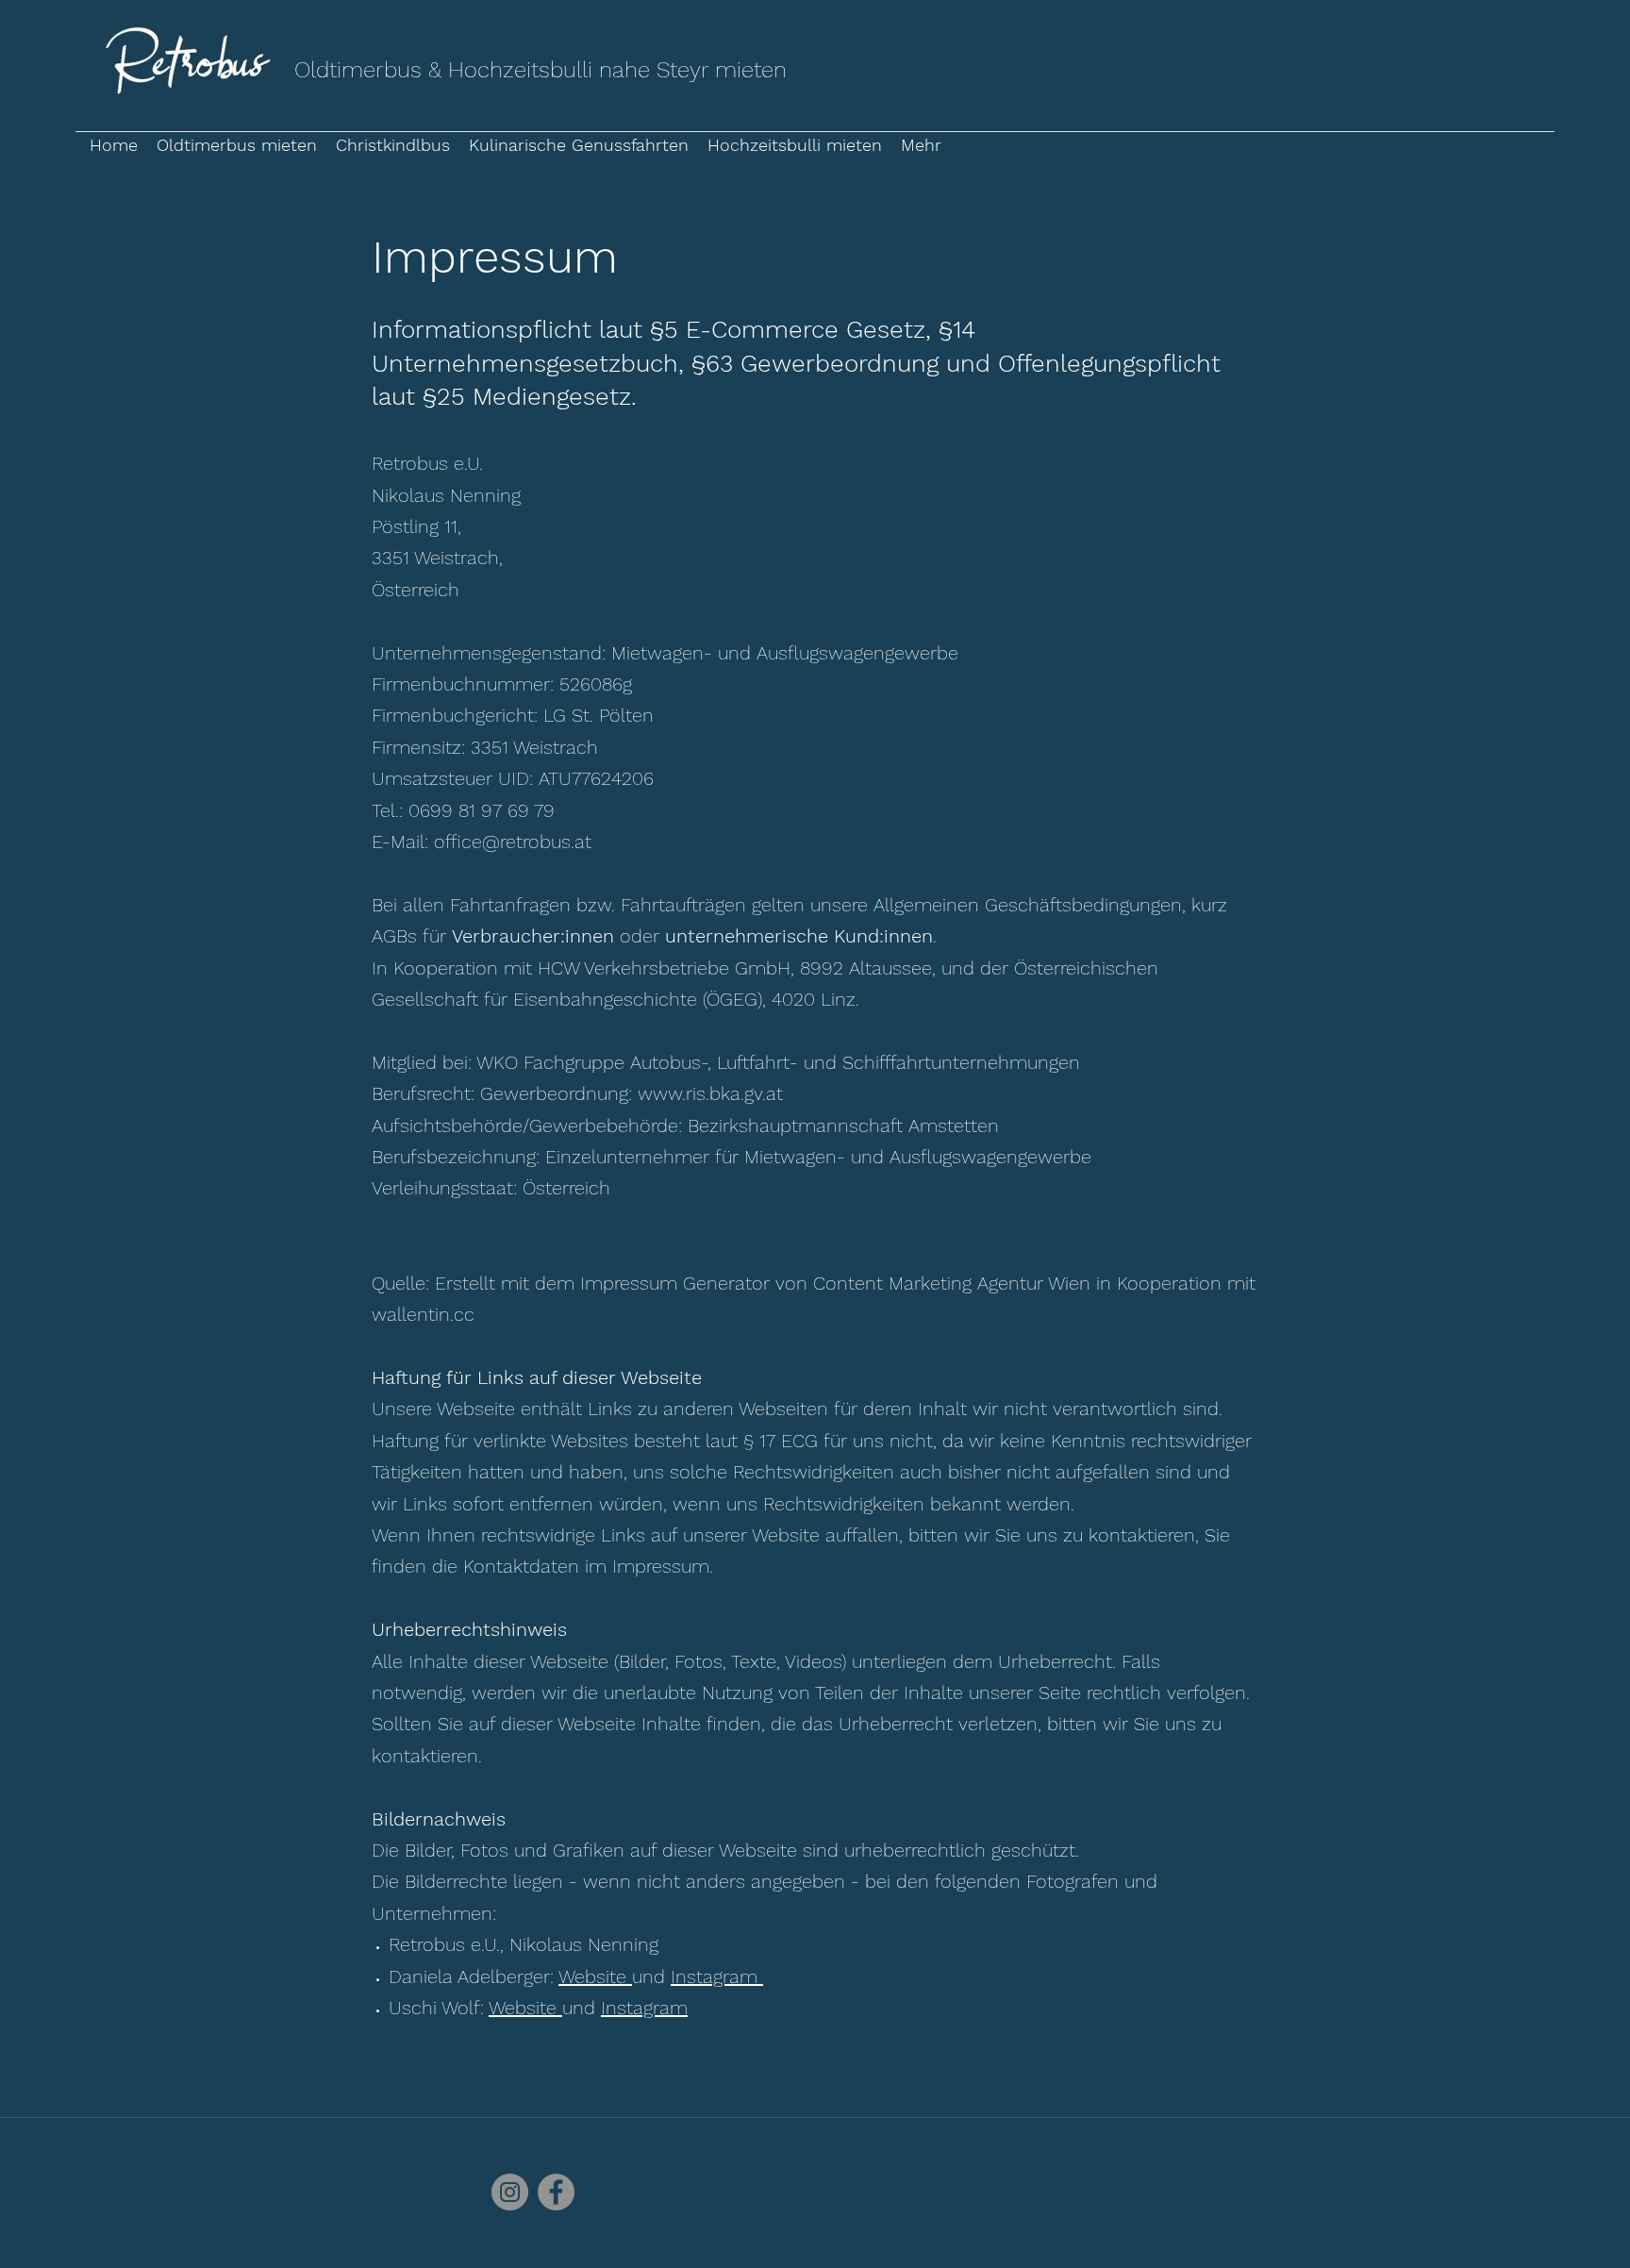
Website (595, 1976)
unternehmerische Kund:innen (799, 936)
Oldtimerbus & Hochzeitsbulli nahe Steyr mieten (541, 70)
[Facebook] (556, 2192)
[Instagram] (510, 2192)
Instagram (717, 1976)
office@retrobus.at (513, 842)
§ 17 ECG (781, 1441)
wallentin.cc (423, 1314)
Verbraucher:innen (533, 936)
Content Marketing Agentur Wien (952, 1283)
